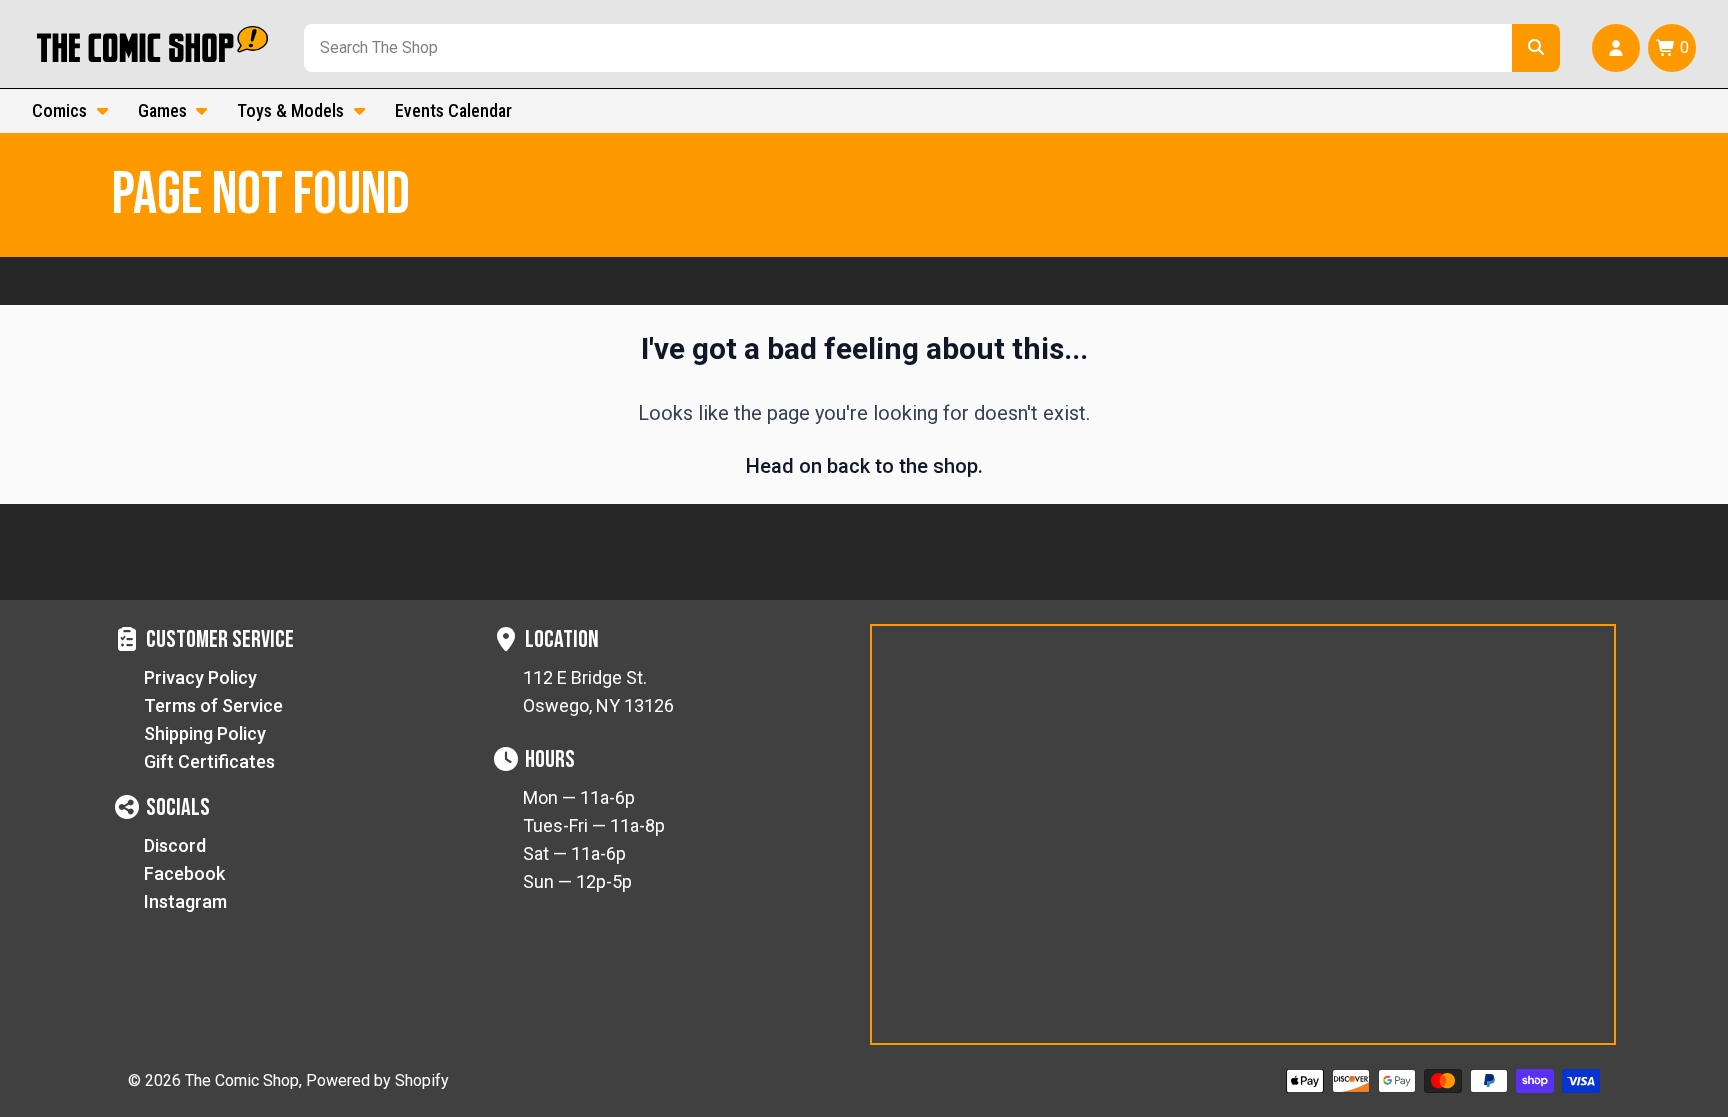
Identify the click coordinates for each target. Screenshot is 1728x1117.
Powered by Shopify (377, 1080)
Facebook (184, 873)
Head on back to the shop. (864, 466)
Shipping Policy (205, 733)
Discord (175, 845)
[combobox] (904, 48)
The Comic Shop (242, 1080)
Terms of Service (213, 705)
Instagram (185, 901)
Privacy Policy (200, 677)
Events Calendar (453, 110)
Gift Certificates (209, 761)
